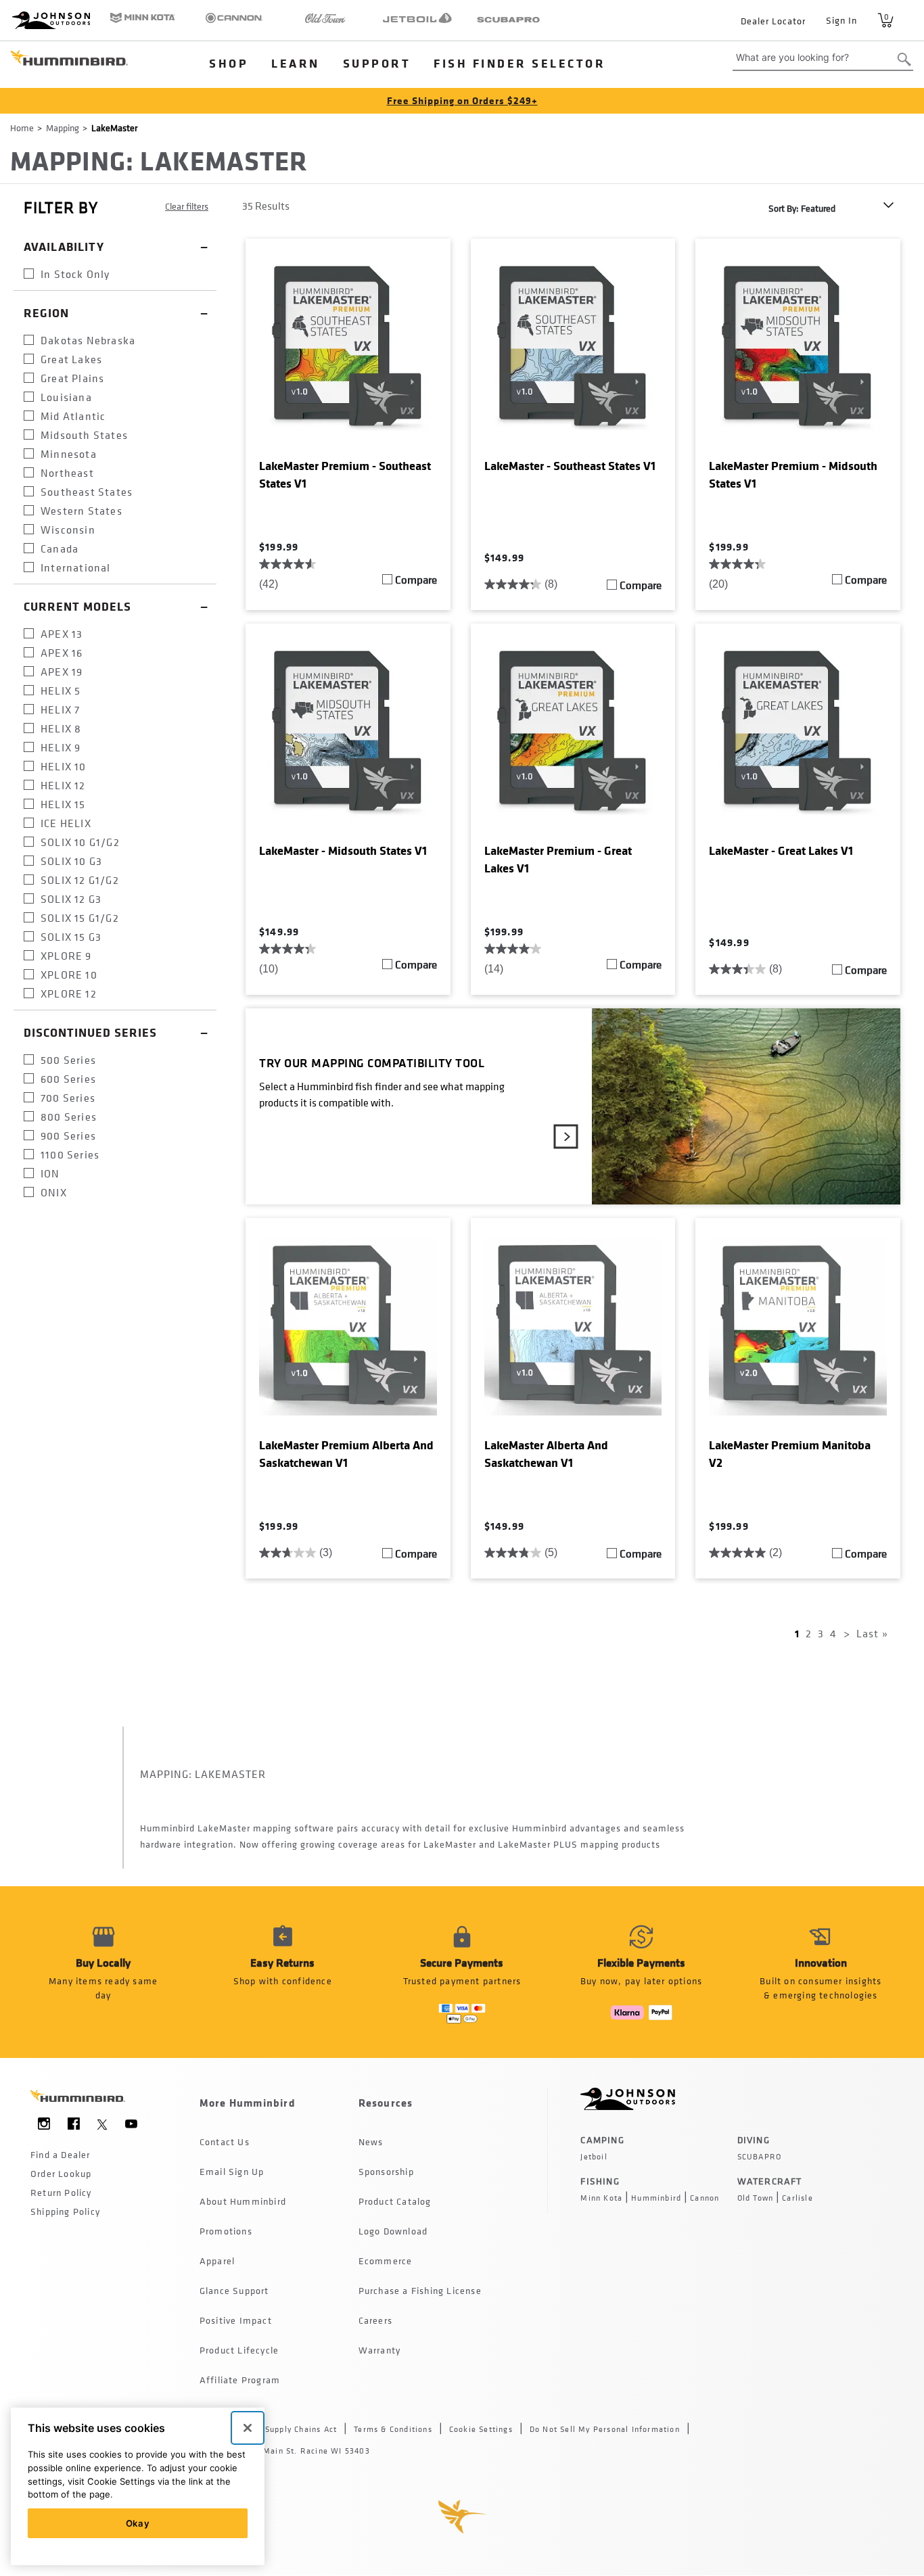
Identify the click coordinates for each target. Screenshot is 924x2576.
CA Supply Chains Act (294, 2429)
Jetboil (594, 2157)
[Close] (248, 2428)
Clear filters (187, 206)
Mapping (63, 127)
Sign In (841, 20)
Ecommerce (386, 2261)
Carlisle (798, 2198)
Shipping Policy (65, 2211)
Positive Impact (236, 2320)
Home (22, 127)
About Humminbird (243, 2201)
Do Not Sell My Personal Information (605, 2429)
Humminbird (656, 2198)
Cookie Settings (481, 2429)
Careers (375, 2320)
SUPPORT (377, 63)
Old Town (756, 2198)
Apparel (217, 2261)
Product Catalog (395, 2201)
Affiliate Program (240, 2380)
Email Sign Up (232, 2171)
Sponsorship (386, 2171)
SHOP (229, 63)
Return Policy (61, 2192)
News (371, 2141)
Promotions (226, 2231)
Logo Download (393, 2231)
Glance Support (234, 2290)
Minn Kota (601, 2198)
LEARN (296, 63)
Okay (138, 2523)
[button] (282, 1972)
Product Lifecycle (239, 2350)
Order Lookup (61, 2173)
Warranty (380, 2350)
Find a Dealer (61, 2154)
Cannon (704, 2198)
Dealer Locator (773, 21)
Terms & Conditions (393, 2429)
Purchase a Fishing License (420, 2290)
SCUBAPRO (760, 2157)
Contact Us (225, 2141)
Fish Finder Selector (519, 63)
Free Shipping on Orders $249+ (462, 100)
